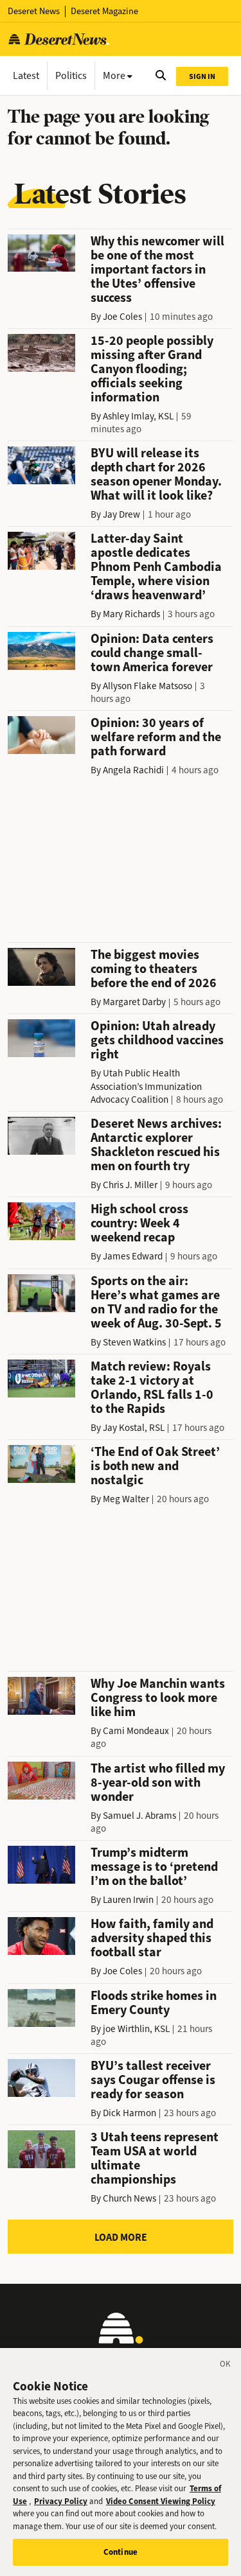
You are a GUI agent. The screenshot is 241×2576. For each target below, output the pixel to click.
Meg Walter (126, 1499)
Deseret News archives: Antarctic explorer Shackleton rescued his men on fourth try (156, 1145)
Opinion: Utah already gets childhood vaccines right (157, 1040)
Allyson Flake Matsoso (147, 686)
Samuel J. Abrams (139, 1816)
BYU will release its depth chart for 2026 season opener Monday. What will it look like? (156, 474)
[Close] (226, 2366)
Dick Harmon (129, 2113)
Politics (71, 75)
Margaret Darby (134, 1002)
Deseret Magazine (104, 11)
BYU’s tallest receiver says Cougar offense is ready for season (153, 2080)
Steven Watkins (134, 1342)
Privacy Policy (61, 2501)
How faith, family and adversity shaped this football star (152, 1938)
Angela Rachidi (133, 770)
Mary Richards (131, 614)
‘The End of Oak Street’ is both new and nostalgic (155, 1466)
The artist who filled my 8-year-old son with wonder (158, 1783)
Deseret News (34, 11)
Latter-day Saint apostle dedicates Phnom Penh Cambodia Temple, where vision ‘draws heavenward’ (156, 567)
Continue (121, 2552)
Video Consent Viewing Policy (161, 2501)
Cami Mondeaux (136, 1731)
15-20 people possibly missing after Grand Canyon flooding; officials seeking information (152, 369)
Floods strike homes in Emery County (154, 2003)
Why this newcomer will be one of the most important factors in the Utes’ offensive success (157, 269)
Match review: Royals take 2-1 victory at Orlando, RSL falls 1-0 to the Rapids (152, 1388)
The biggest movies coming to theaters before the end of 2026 (154, 969)
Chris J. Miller (130, 1185)
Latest (26, 75)
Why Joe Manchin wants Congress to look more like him (158, 1698)
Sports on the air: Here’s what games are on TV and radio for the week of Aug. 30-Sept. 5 (156, 1302)
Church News (129, 2198)
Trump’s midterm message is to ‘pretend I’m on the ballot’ (154, 1867)
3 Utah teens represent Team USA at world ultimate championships (155, 2158)
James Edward (133, 1256)
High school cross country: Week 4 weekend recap (139, 1223)
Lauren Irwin (128, 1900)
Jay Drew (121, 514)
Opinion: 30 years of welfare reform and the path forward (156, 737)
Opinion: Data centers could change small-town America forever (152, 653)
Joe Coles (122, 317)
